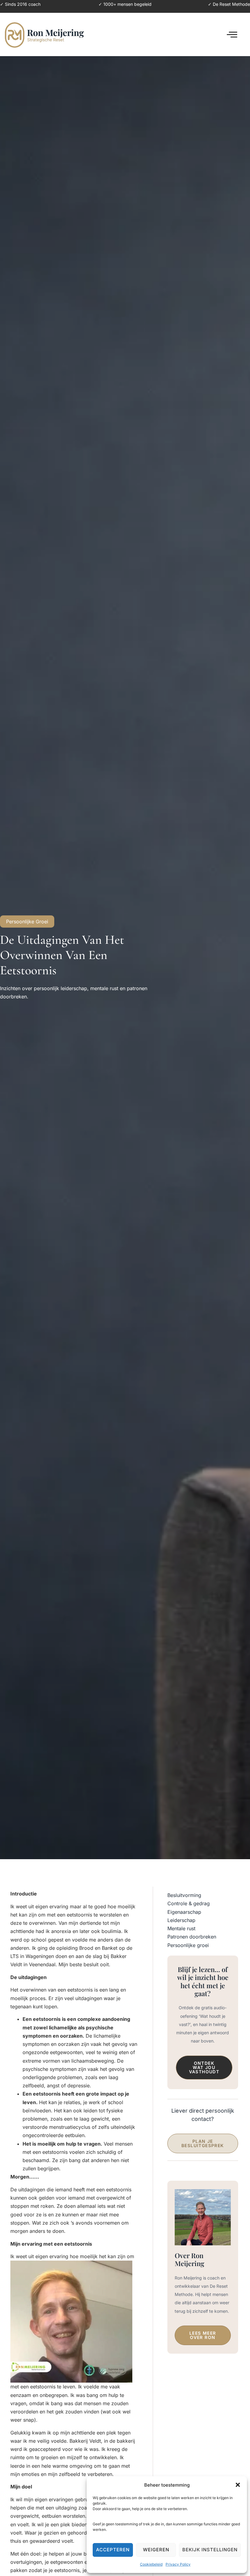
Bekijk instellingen (210, 2550)
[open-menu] (232, 35)
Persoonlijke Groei (27, 922)
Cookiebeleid (151, 2564)
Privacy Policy (178, 2564)
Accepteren (113, 2550)
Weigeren (156, 2550)
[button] (238, 2485)
